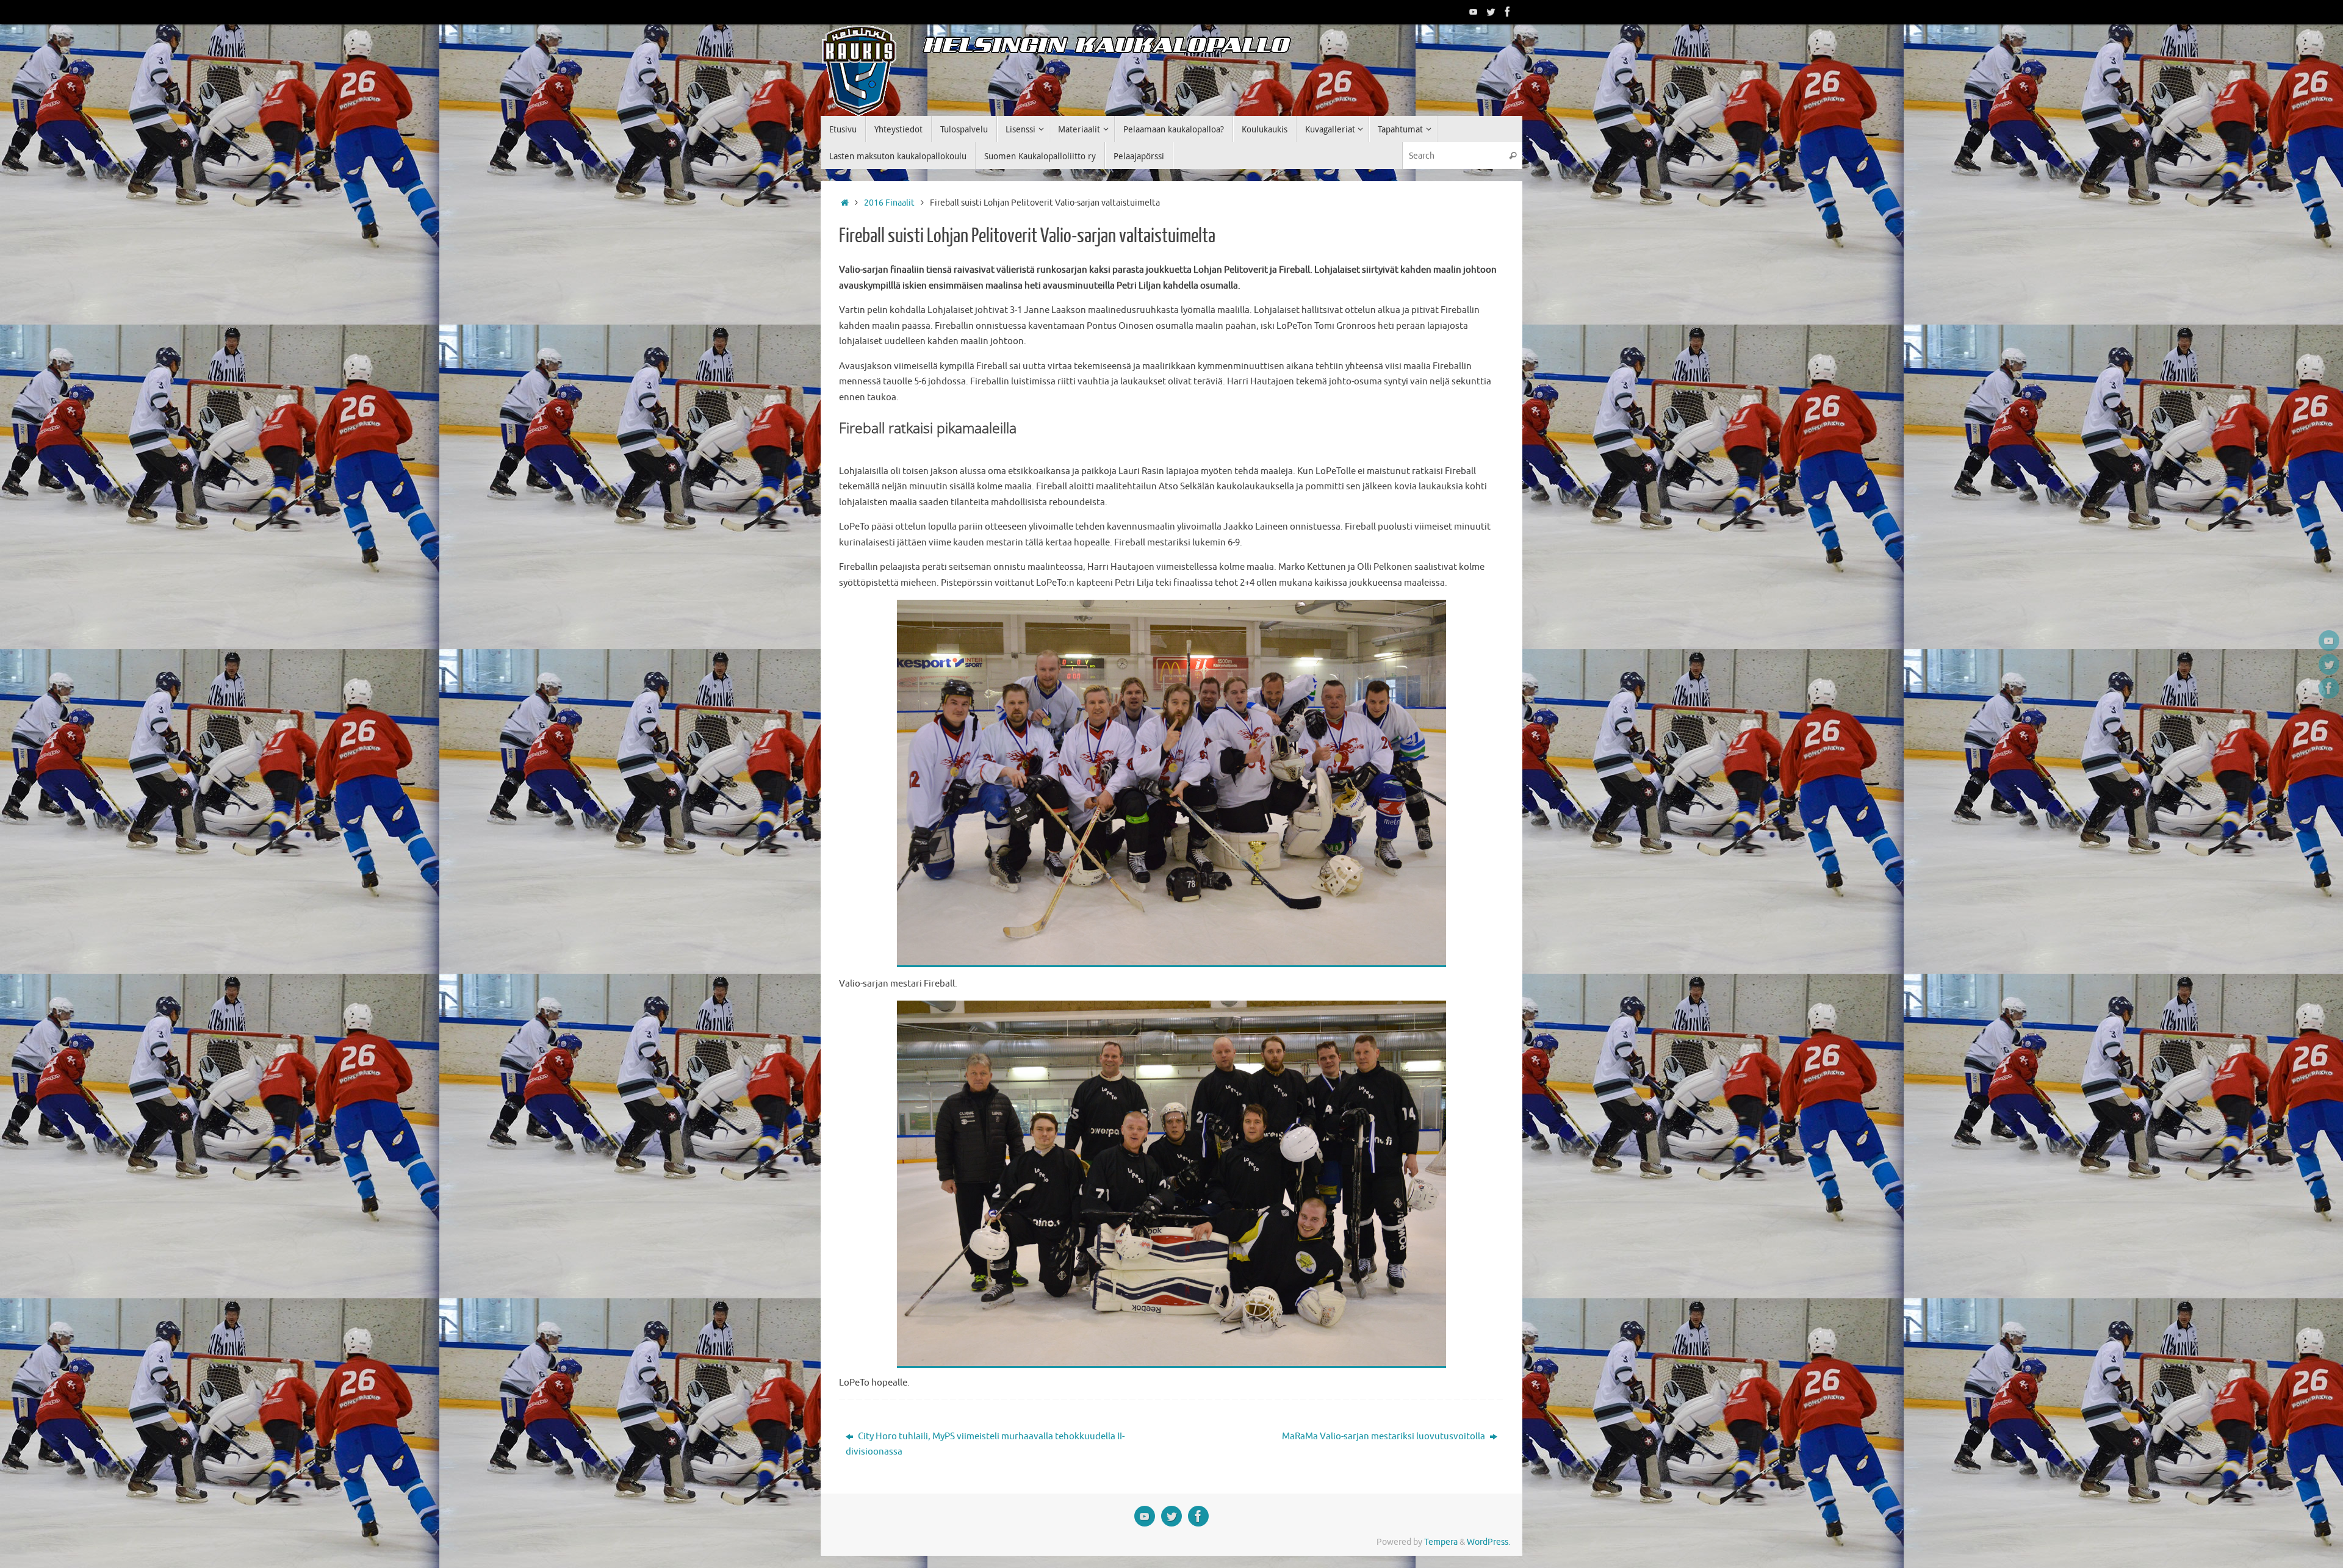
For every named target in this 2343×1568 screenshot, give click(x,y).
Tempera (1441, 1542)
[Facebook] (1508, 12)
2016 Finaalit (889, 203)
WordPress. (1488, 1542)
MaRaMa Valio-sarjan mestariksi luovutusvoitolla (1384, 1437)
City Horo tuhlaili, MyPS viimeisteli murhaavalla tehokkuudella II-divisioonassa (985, 1444)
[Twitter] (1491, 12)
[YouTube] (1474, 12)
